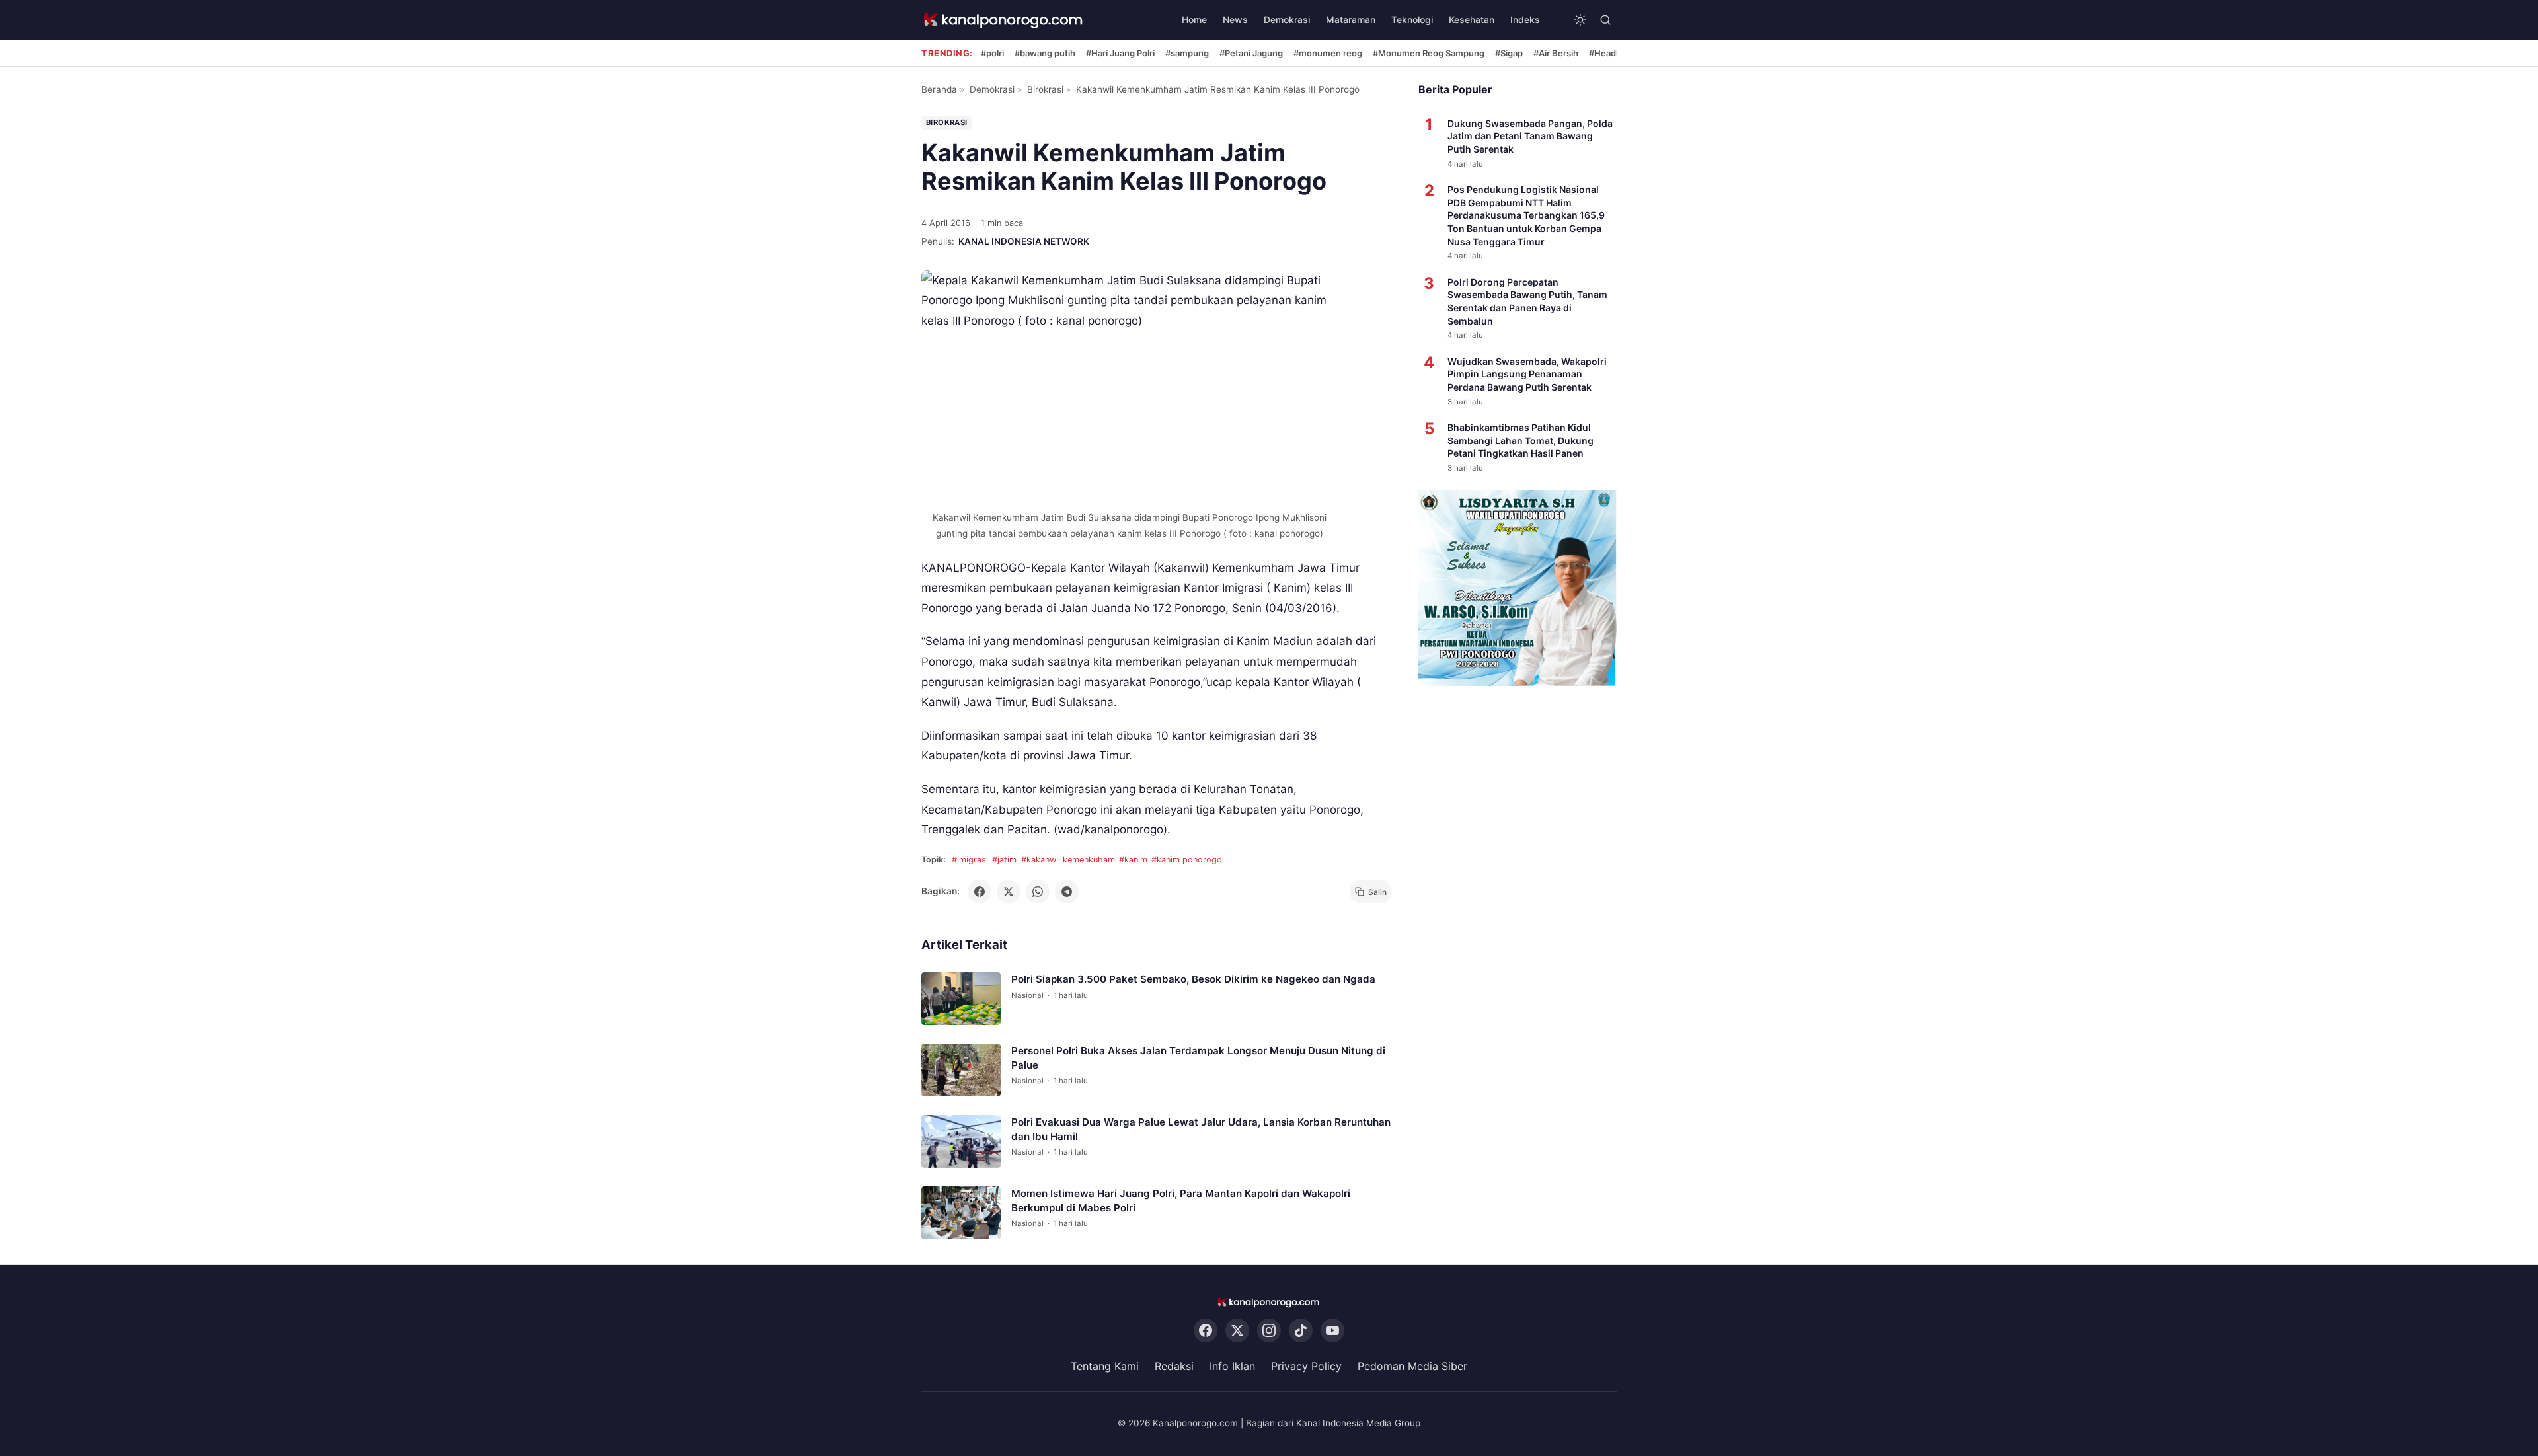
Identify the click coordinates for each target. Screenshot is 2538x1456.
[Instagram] (1269, 1331)
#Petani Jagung (1251, 53)
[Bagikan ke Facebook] (980, 892)
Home (1194, 19)
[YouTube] (1332, 1331)
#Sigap (1509, 53)
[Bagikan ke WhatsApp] (1038, 892)
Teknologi (1412, 19)
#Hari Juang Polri (1120, 53)
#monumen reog (1328, 53)
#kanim (1133, 860)
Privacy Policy (1306, 1367)
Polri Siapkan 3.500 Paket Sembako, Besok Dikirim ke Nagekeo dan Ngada (1193, 979)
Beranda (939, 89)
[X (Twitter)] (1237, 1331)
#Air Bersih (1556, 53)
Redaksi (1174, 1367)
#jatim (1004, 860)
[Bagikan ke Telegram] (1067, 892)
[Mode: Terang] (1580, 20)
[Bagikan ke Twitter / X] (1009, 892)
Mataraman (1351, 19)
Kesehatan (1472, 19)
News (1235, 19)
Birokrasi (1045, 89)
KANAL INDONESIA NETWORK (1024, 241)
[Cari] (1605, 20)
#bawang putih (1045, 53)
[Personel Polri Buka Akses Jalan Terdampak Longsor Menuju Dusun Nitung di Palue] (961, 1070)
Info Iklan (1232, 1367)
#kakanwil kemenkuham (1068, 860)
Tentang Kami (1105, 1367)
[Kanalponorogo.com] (1004, 20)
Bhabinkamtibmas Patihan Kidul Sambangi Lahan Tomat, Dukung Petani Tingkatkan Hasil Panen (1520, 440)
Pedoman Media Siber (1412, 1367)
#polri (992, 53)
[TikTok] (1301, 1331)
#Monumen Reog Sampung (1429, 53)
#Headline (1610, 53)
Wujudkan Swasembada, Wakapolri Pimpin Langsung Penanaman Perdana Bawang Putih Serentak (1527, 374)
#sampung (1187, 53)
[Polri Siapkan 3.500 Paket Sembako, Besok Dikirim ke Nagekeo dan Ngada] (961, 999)
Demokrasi (1287, 19)
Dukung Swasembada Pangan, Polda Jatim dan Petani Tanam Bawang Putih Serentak (1530, 136)
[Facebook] (1206, 1331)
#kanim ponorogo (1187, 860)
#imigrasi (970, 860)
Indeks (1525, 19)
